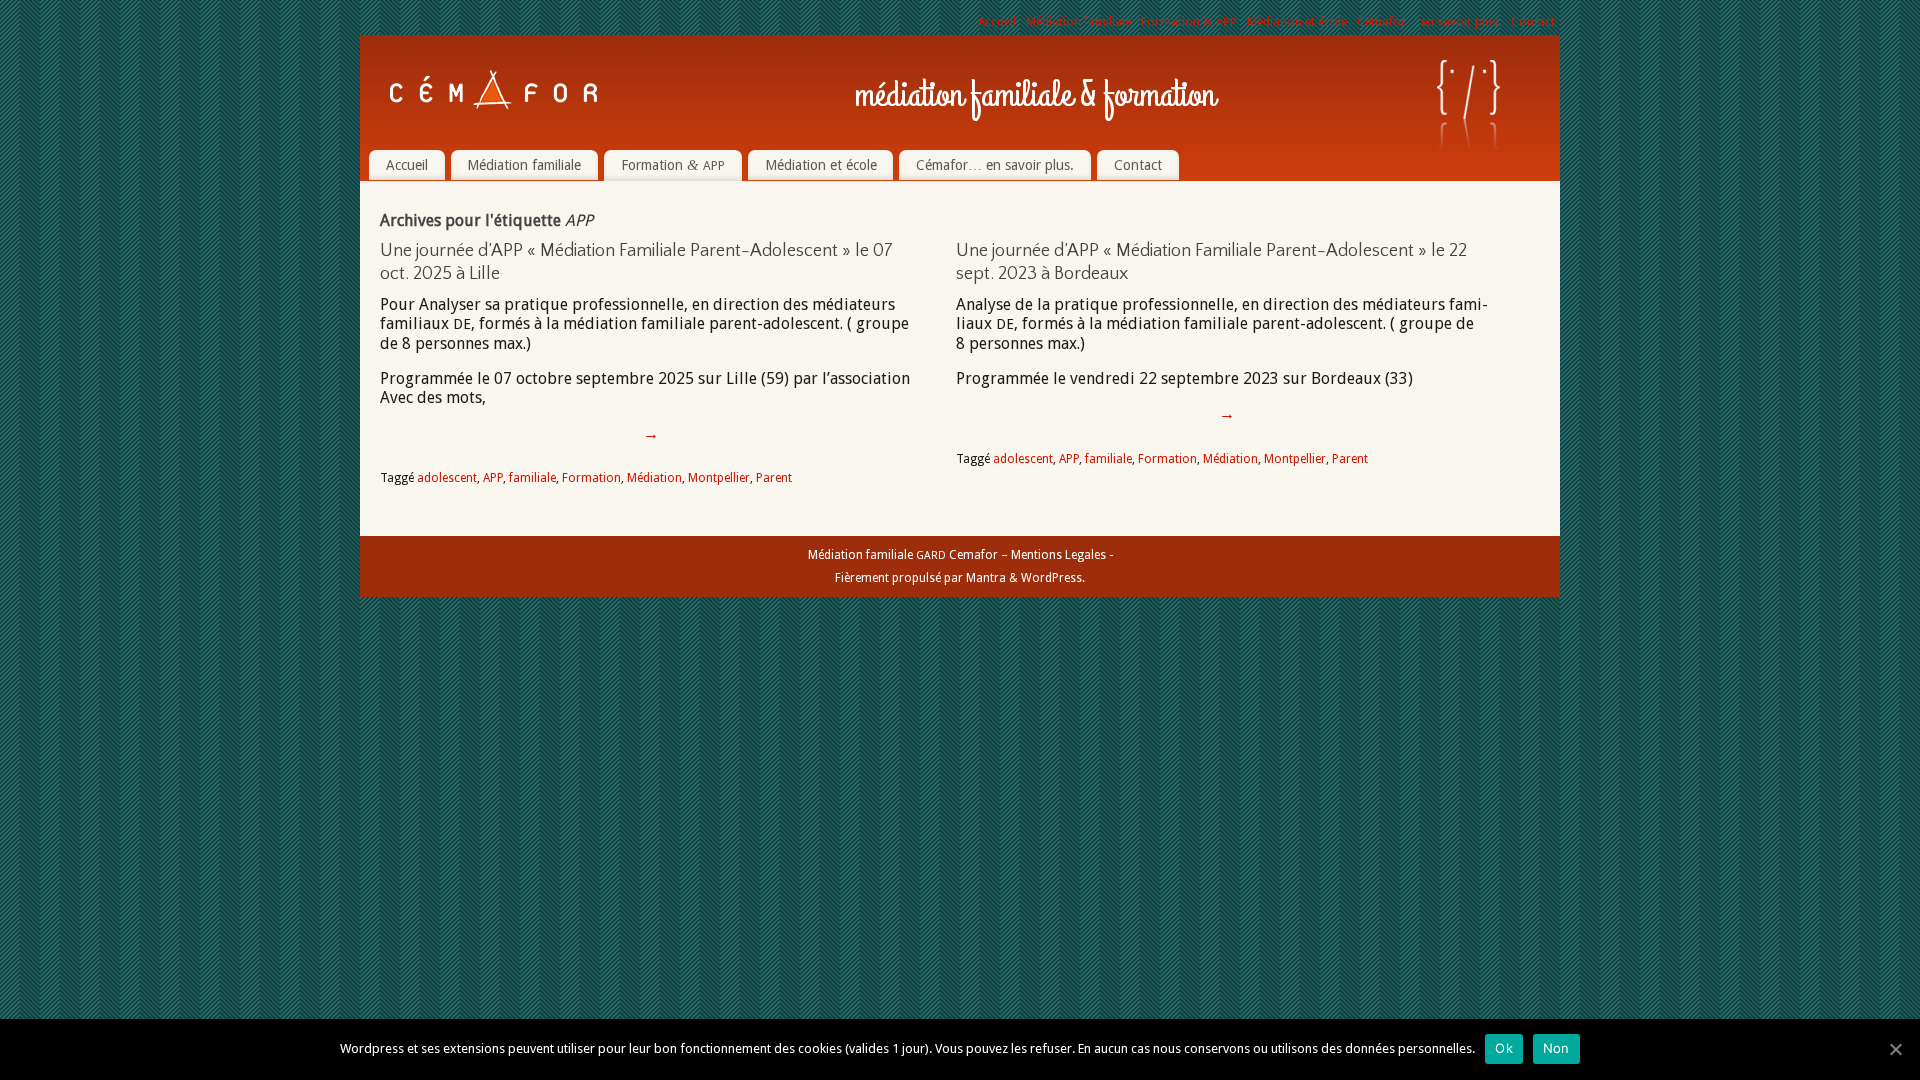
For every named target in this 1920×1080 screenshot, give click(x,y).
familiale (532, 478)
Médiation (654, 478)
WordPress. (1053, 578)
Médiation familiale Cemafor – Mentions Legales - (960, 555)
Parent (774, 478)
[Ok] (1895, 1049)
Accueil (997, 22)
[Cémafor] (494, 90)
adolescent (447, 478)
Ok (1504, 1048)
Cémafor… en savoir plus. (1429, 22)
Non (1556, 1048)
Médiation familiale (1078, 22)
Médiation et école (1297, 22)
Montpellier (719, 478)
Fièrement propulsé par (900, 578)
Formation (1189, 22)
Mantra (986, 578)
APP (493, 478)
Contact (1533, 22)
